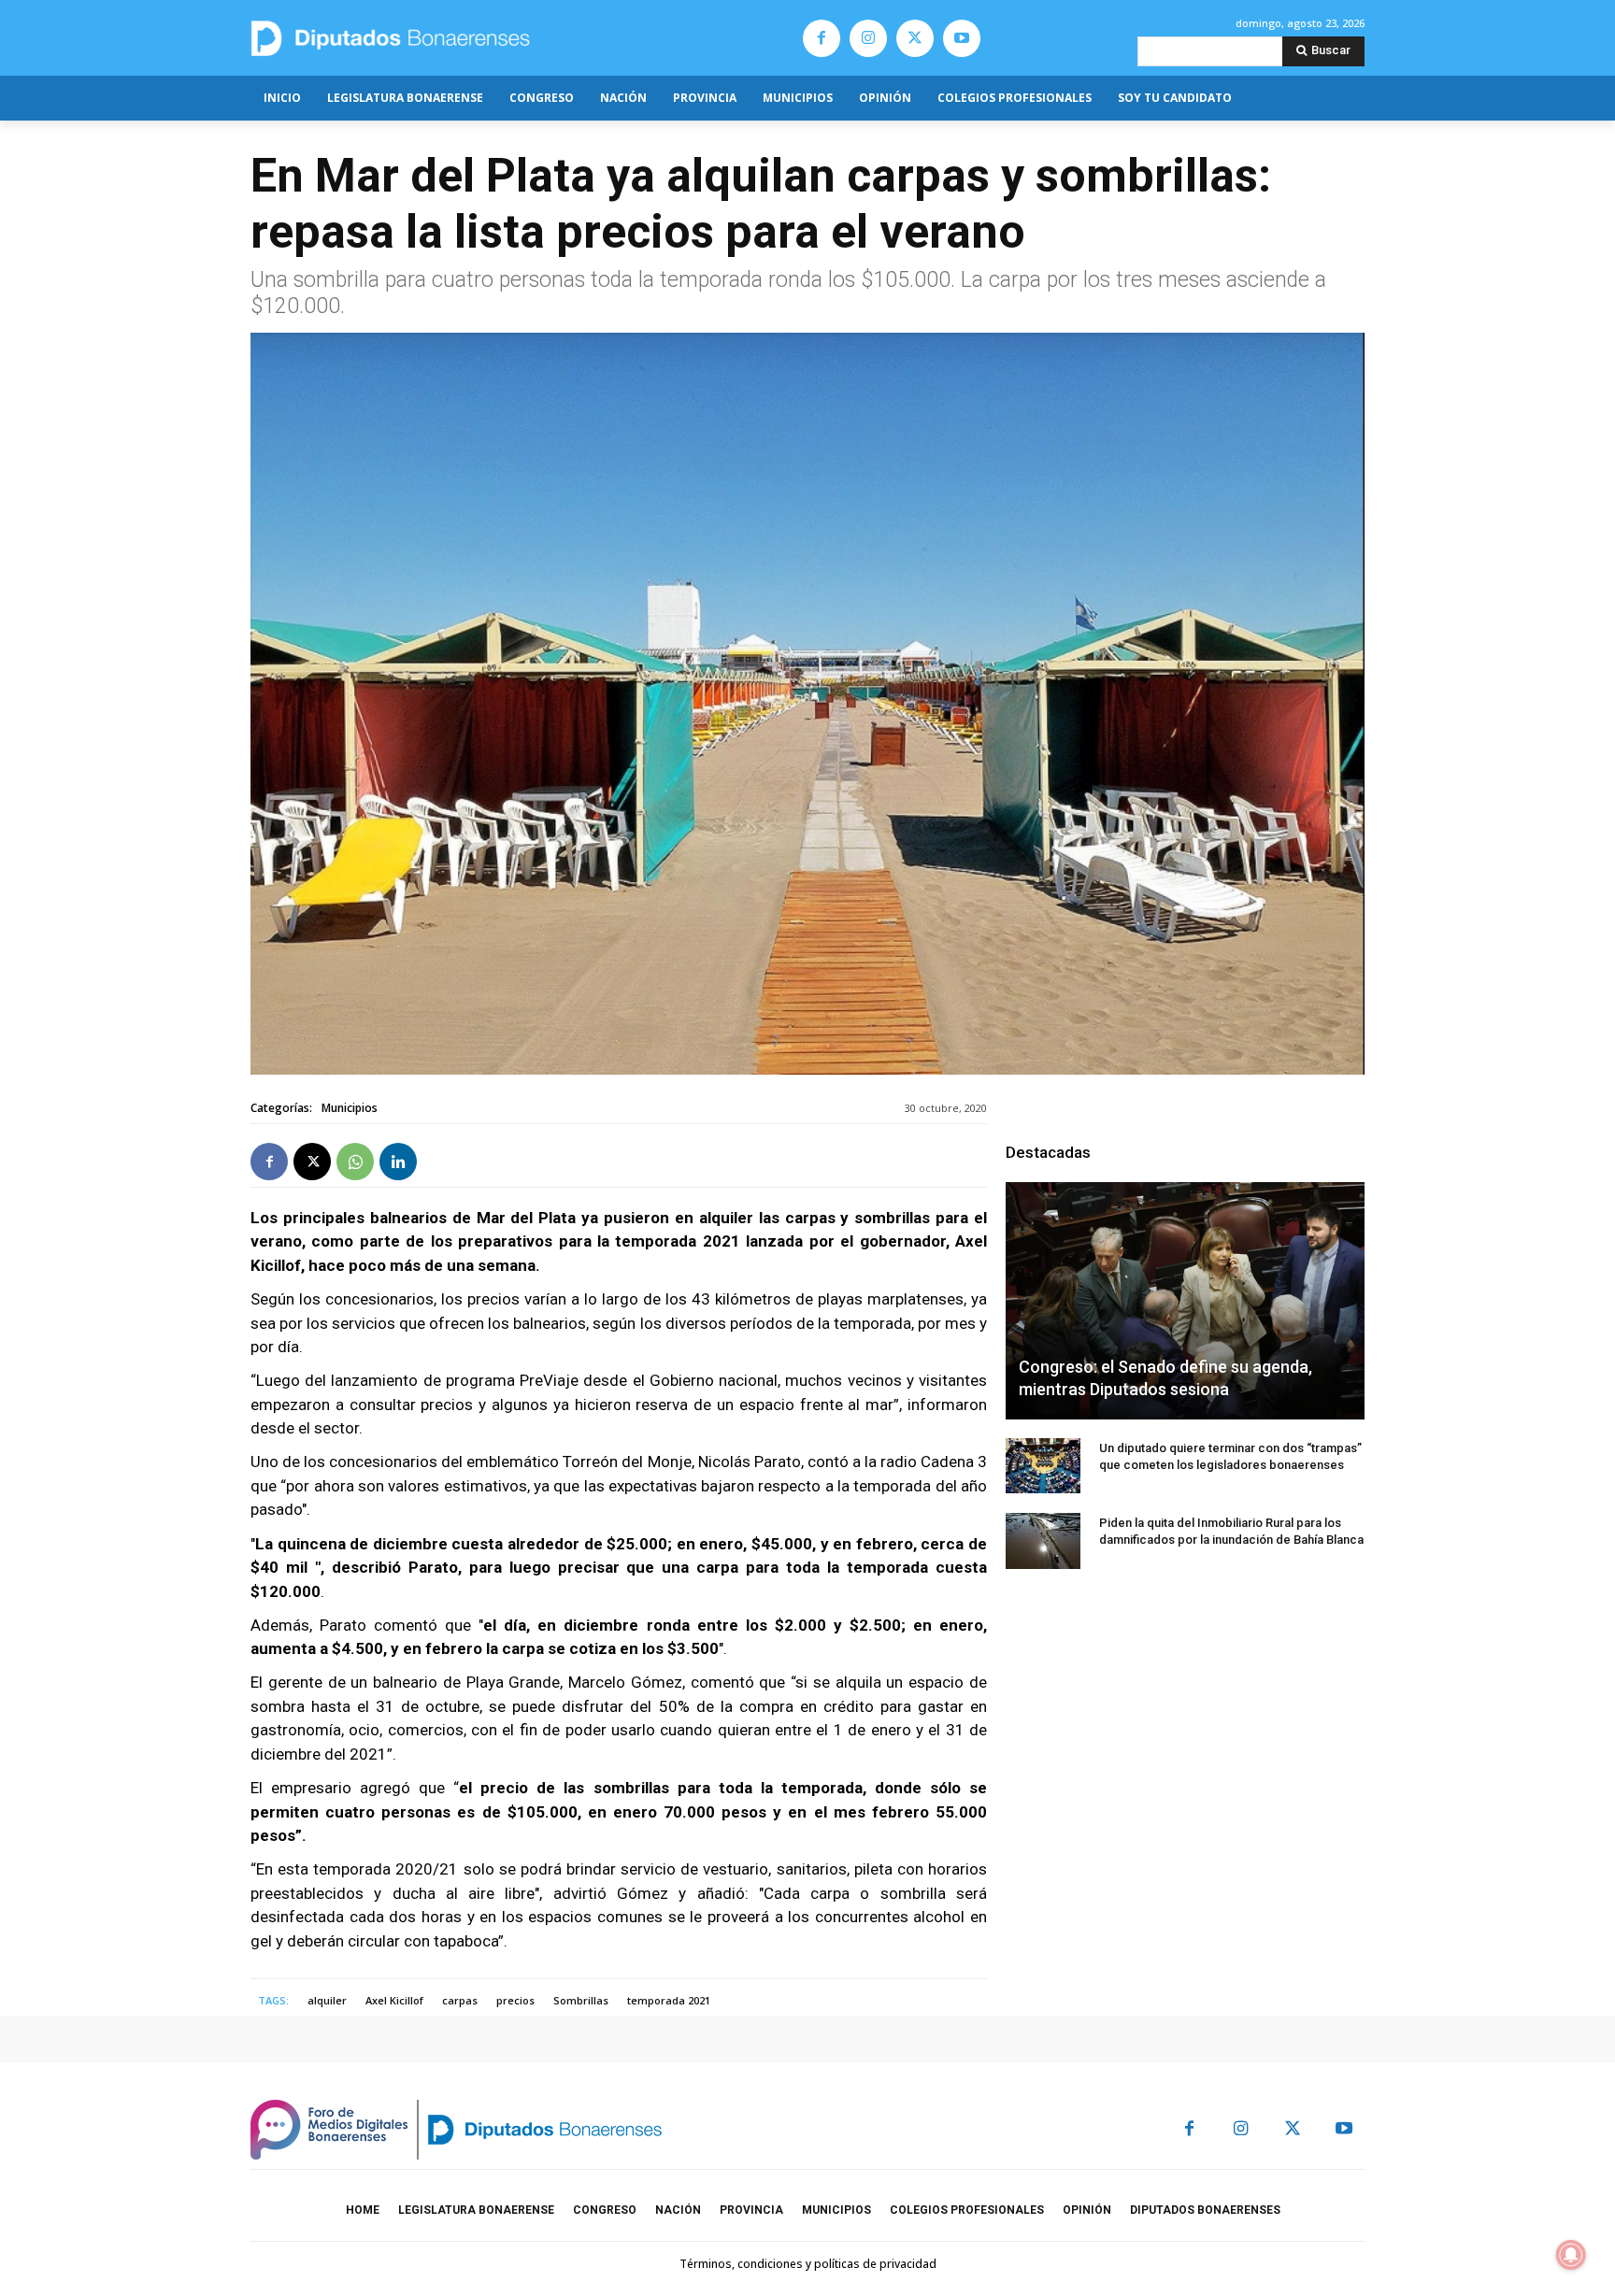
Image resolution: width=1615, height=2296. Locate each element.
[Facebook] (822, 38)
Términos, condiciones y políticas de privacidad (808, 2264)
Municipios (350, 1108)
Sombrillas (581, 2000)
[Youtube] (962, 38)
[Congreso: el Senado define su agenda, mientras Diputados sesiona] (1185, 1301)
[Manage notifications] (1571, 2255)
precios (515, 2000)
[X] (915, 38)
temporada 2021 (669, 2000)
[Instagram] (868, 38)
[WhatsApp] (355, 1162)
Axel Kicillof (394, 2000)
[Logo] (478, 38)
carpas (460, 2000)
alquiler (327, 2000)
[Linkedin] (398, 1162)
